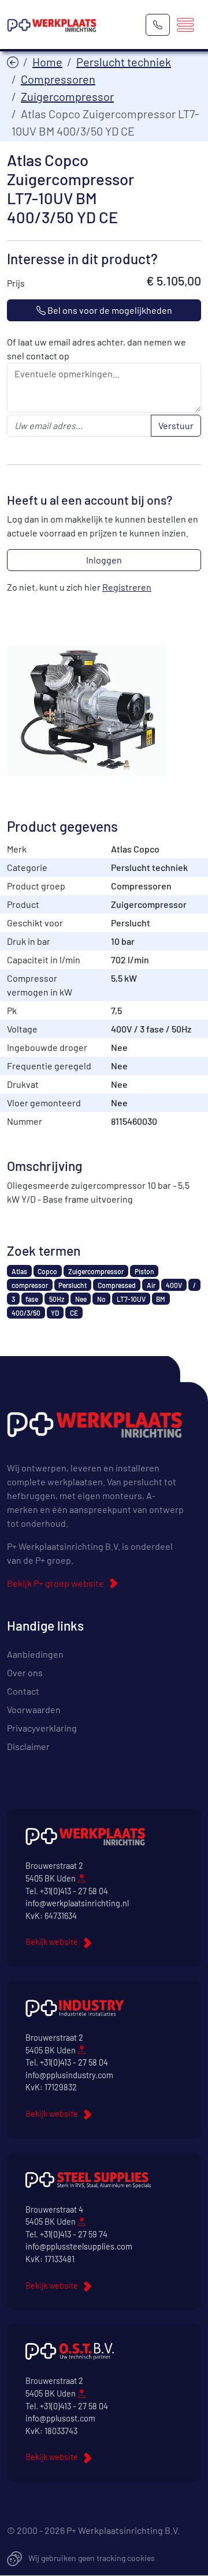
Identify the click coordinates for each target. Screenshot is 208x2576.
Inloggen (104, 560)
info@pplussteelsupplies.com (79, 2246)
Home (47, 62)
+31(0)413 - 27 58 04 (74, 1891)
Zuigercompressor (67, 96)
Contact (23, 1691)
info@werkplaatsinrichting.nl (77, 1903)
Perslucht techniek (124, 62)
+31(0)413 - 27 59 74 (74, 2234)
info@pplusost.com (60, 2418)
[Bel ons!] (158, 25)
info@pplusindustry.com (69, 2075)
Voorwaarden (34, 1709)
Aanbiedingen (35, 1654)
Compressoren (58, 79)
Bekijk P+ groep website (55, 1583)
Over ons (25, 1672)
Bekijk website (52, 1942)
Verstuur (176, 425)
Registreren (127, 587)
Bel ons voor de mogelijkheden (109, 310)
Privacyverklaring (42, 1728)
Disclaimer (28, 1746)
